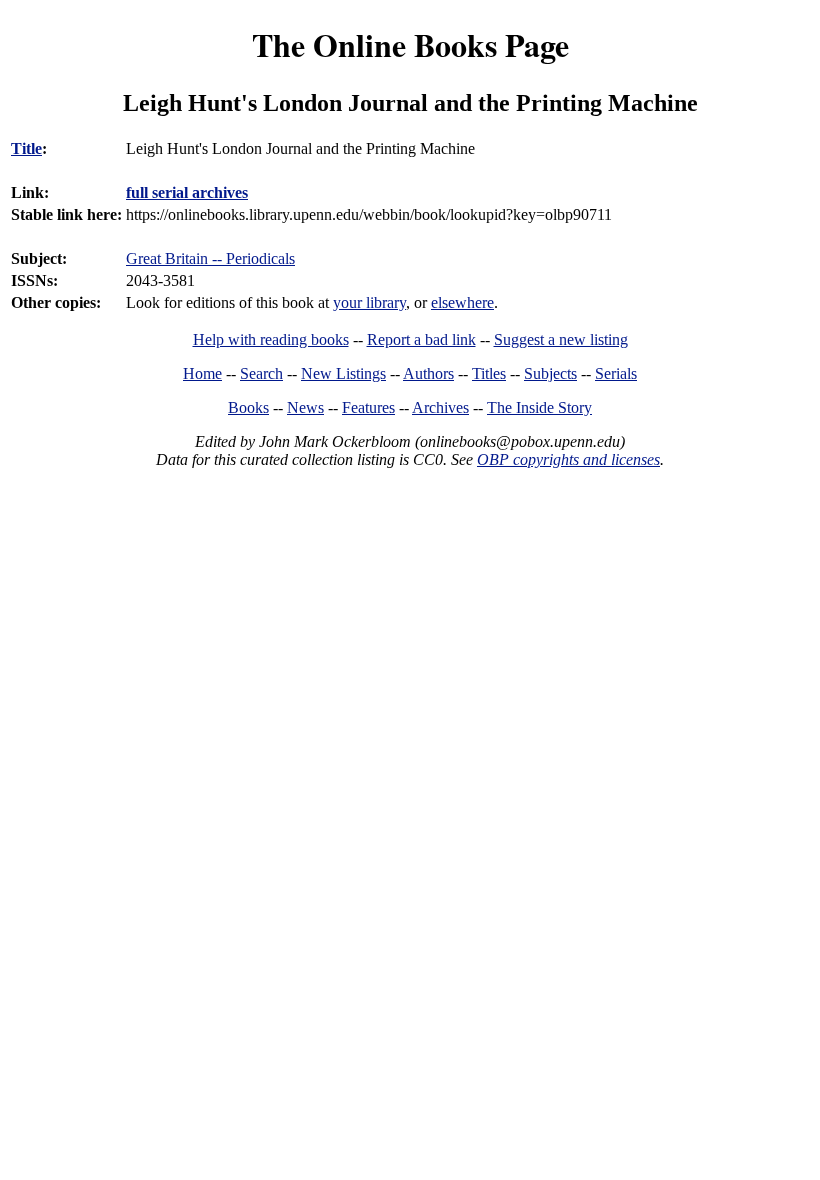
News (305, 407)
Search (261, 373)
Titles (489, 373)
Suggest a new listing (561, 339)
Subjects (550, 373)
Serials (616, 373)
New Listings (343, 373)
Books (248, 407)
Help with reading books (271, 339)
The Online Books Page (410, 44)
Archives (440, 407)
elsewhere (462, 302)
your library (369, 302)
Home (202, 373)
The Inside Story (539, 407)
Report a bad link (421, 339)
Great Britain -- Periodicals (210, 258)
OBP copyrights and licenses (568, 459)
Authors (428, 373)
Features (368, 407)
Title (26, 148)
